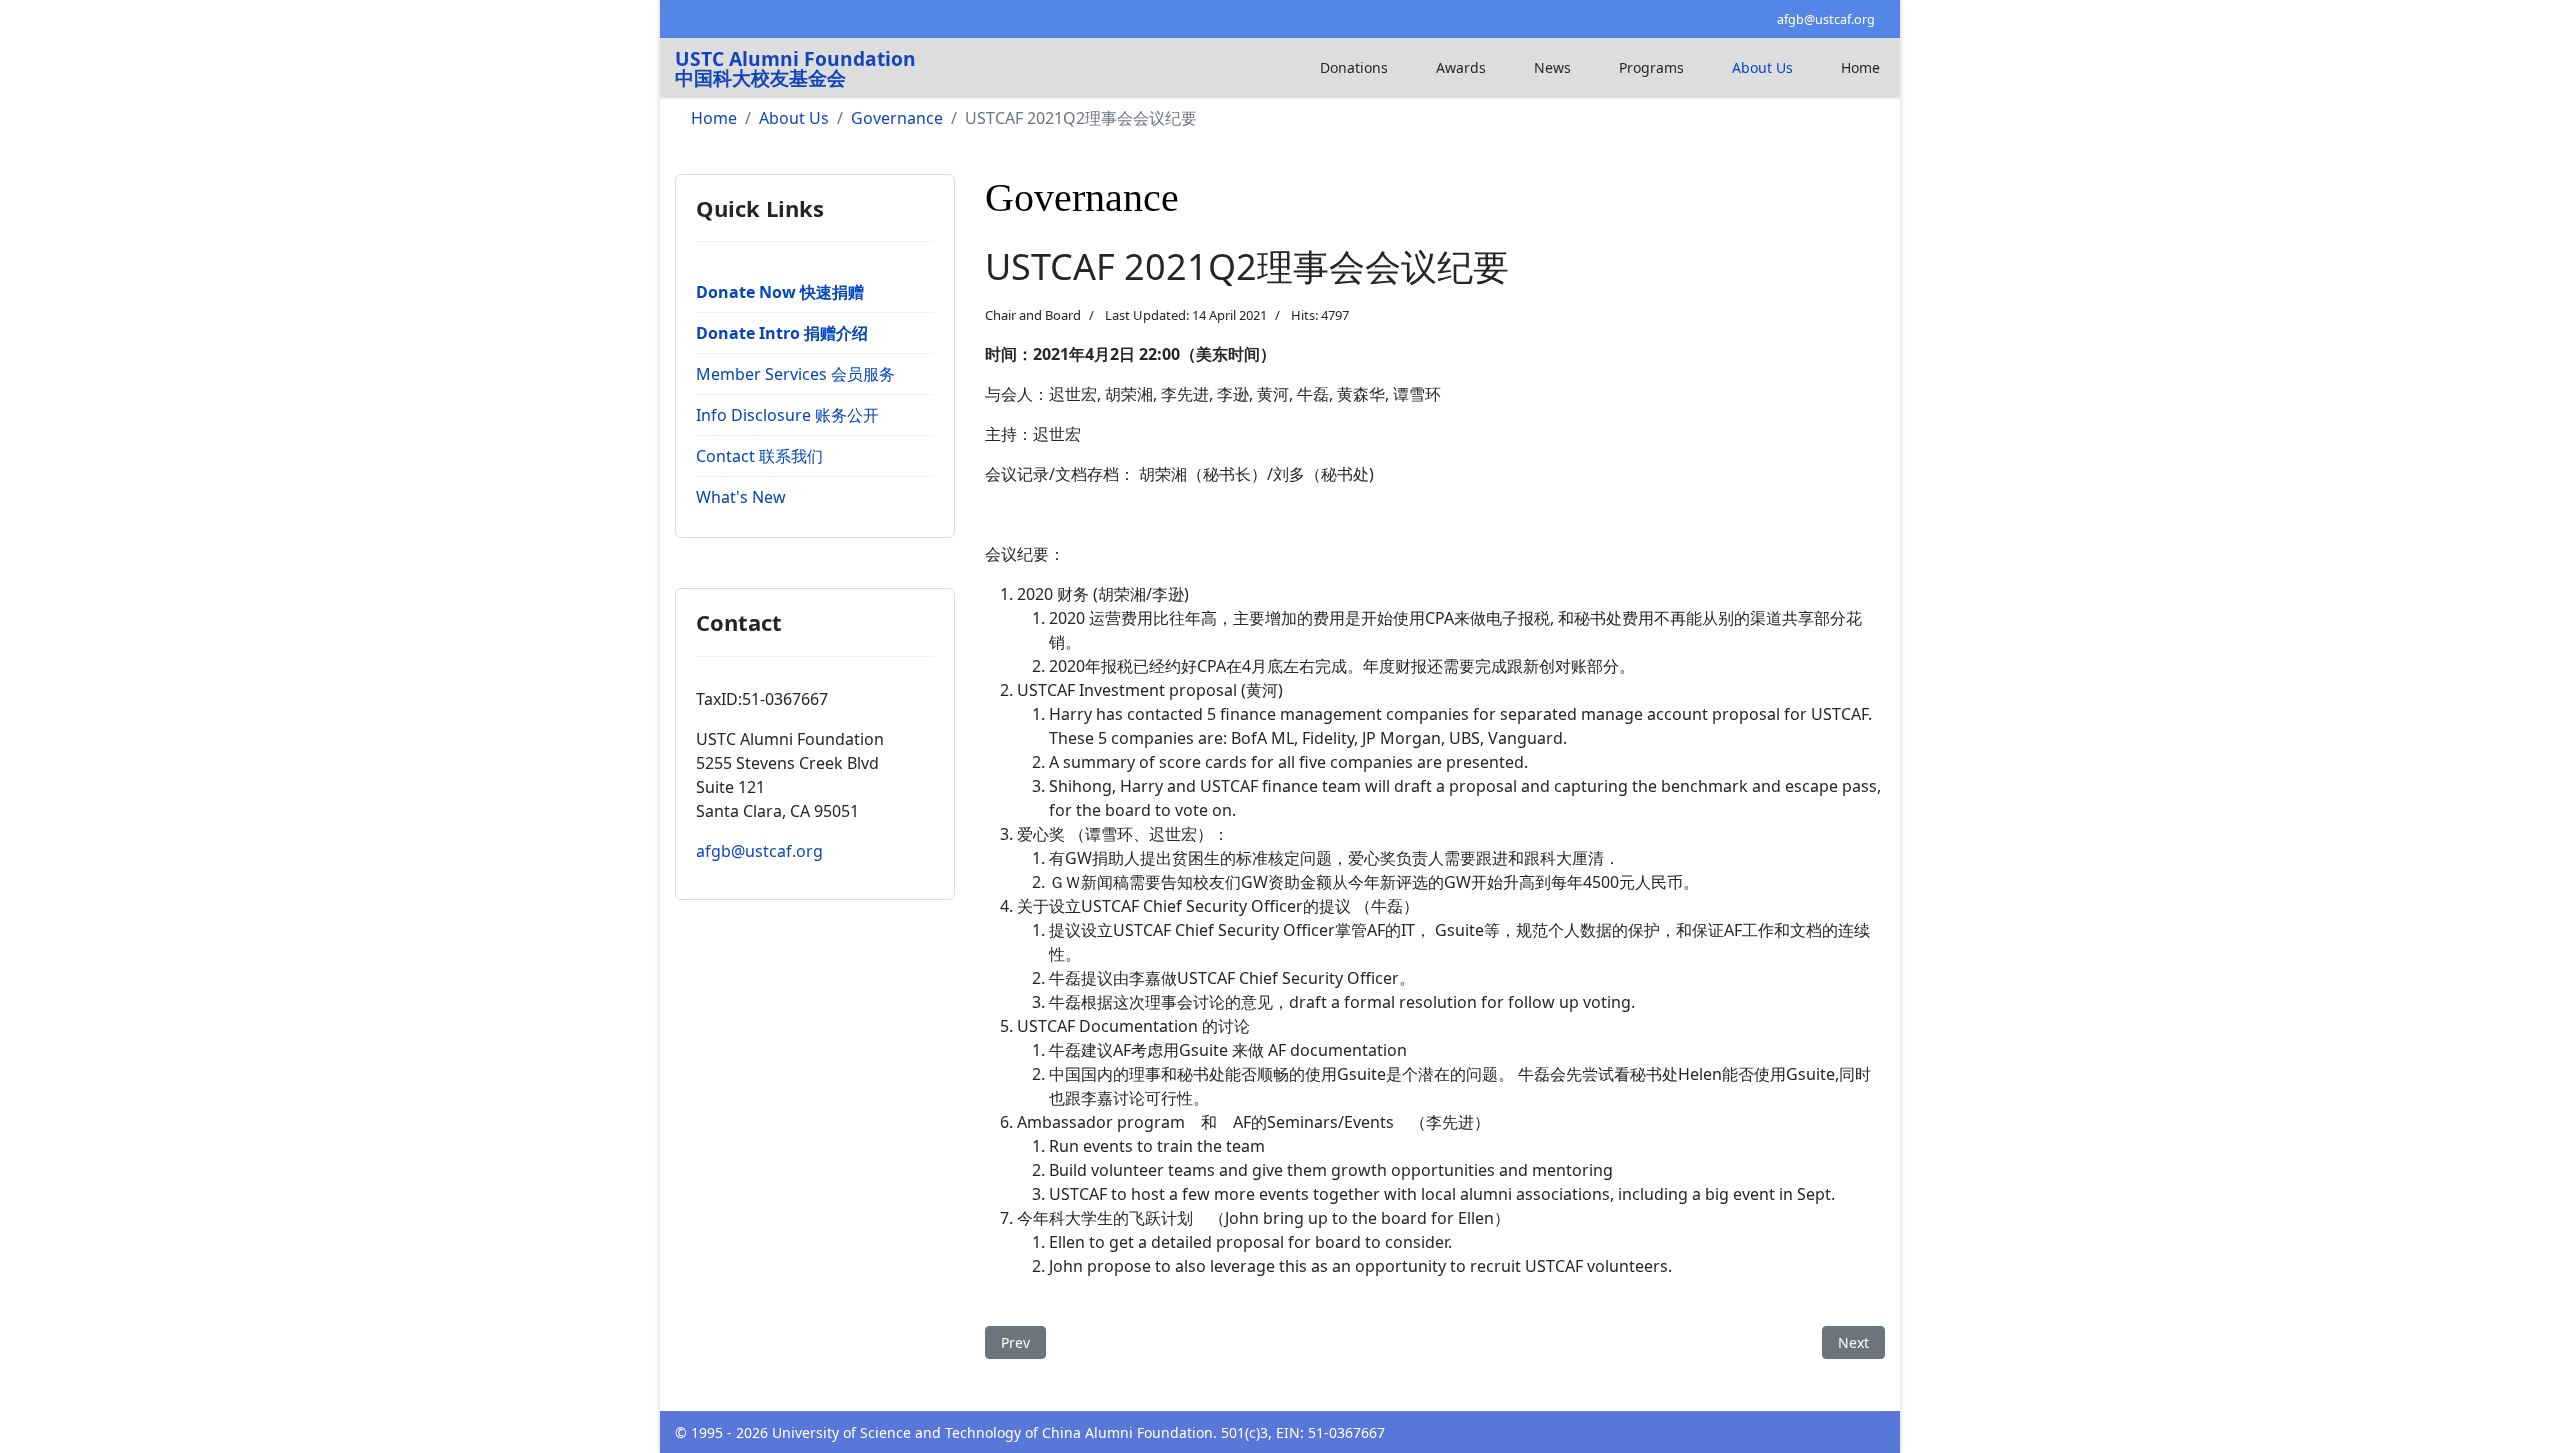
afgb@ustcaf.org (1826, 19)
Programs (1651, 67)
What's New (741, 497)
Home (1860, 67)
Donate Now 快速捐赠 (780, 292)
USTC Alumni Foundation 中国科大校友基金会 (795, 68)
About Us (1762, 67)
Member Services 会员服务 (795, 374)
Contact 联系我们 (759, 456)
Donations (1354, 67)
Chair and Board (1033, 315)
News (1552, 67)
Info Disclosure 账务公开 (787, 415)
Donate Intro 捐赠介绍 (782, 333)
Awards (1461, 67)
